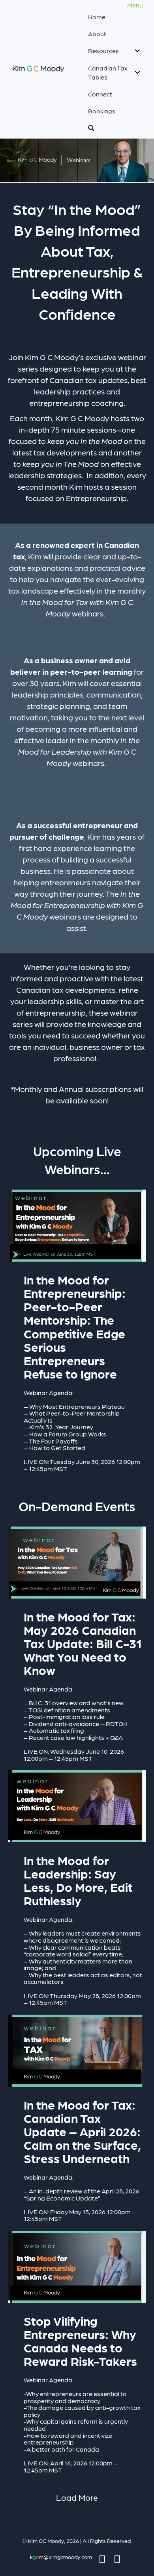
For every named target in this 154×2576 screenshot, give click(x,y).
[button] (114, 128)
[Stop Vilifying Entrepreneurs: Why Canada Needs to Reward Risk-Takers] (77, 2355)
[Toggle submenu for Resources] (137, 51)
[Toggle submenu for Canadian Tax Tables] (137, 72)
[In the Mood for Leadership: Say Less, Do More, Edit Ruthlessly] (77, 1891)
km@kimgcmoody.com (61, 2557)
